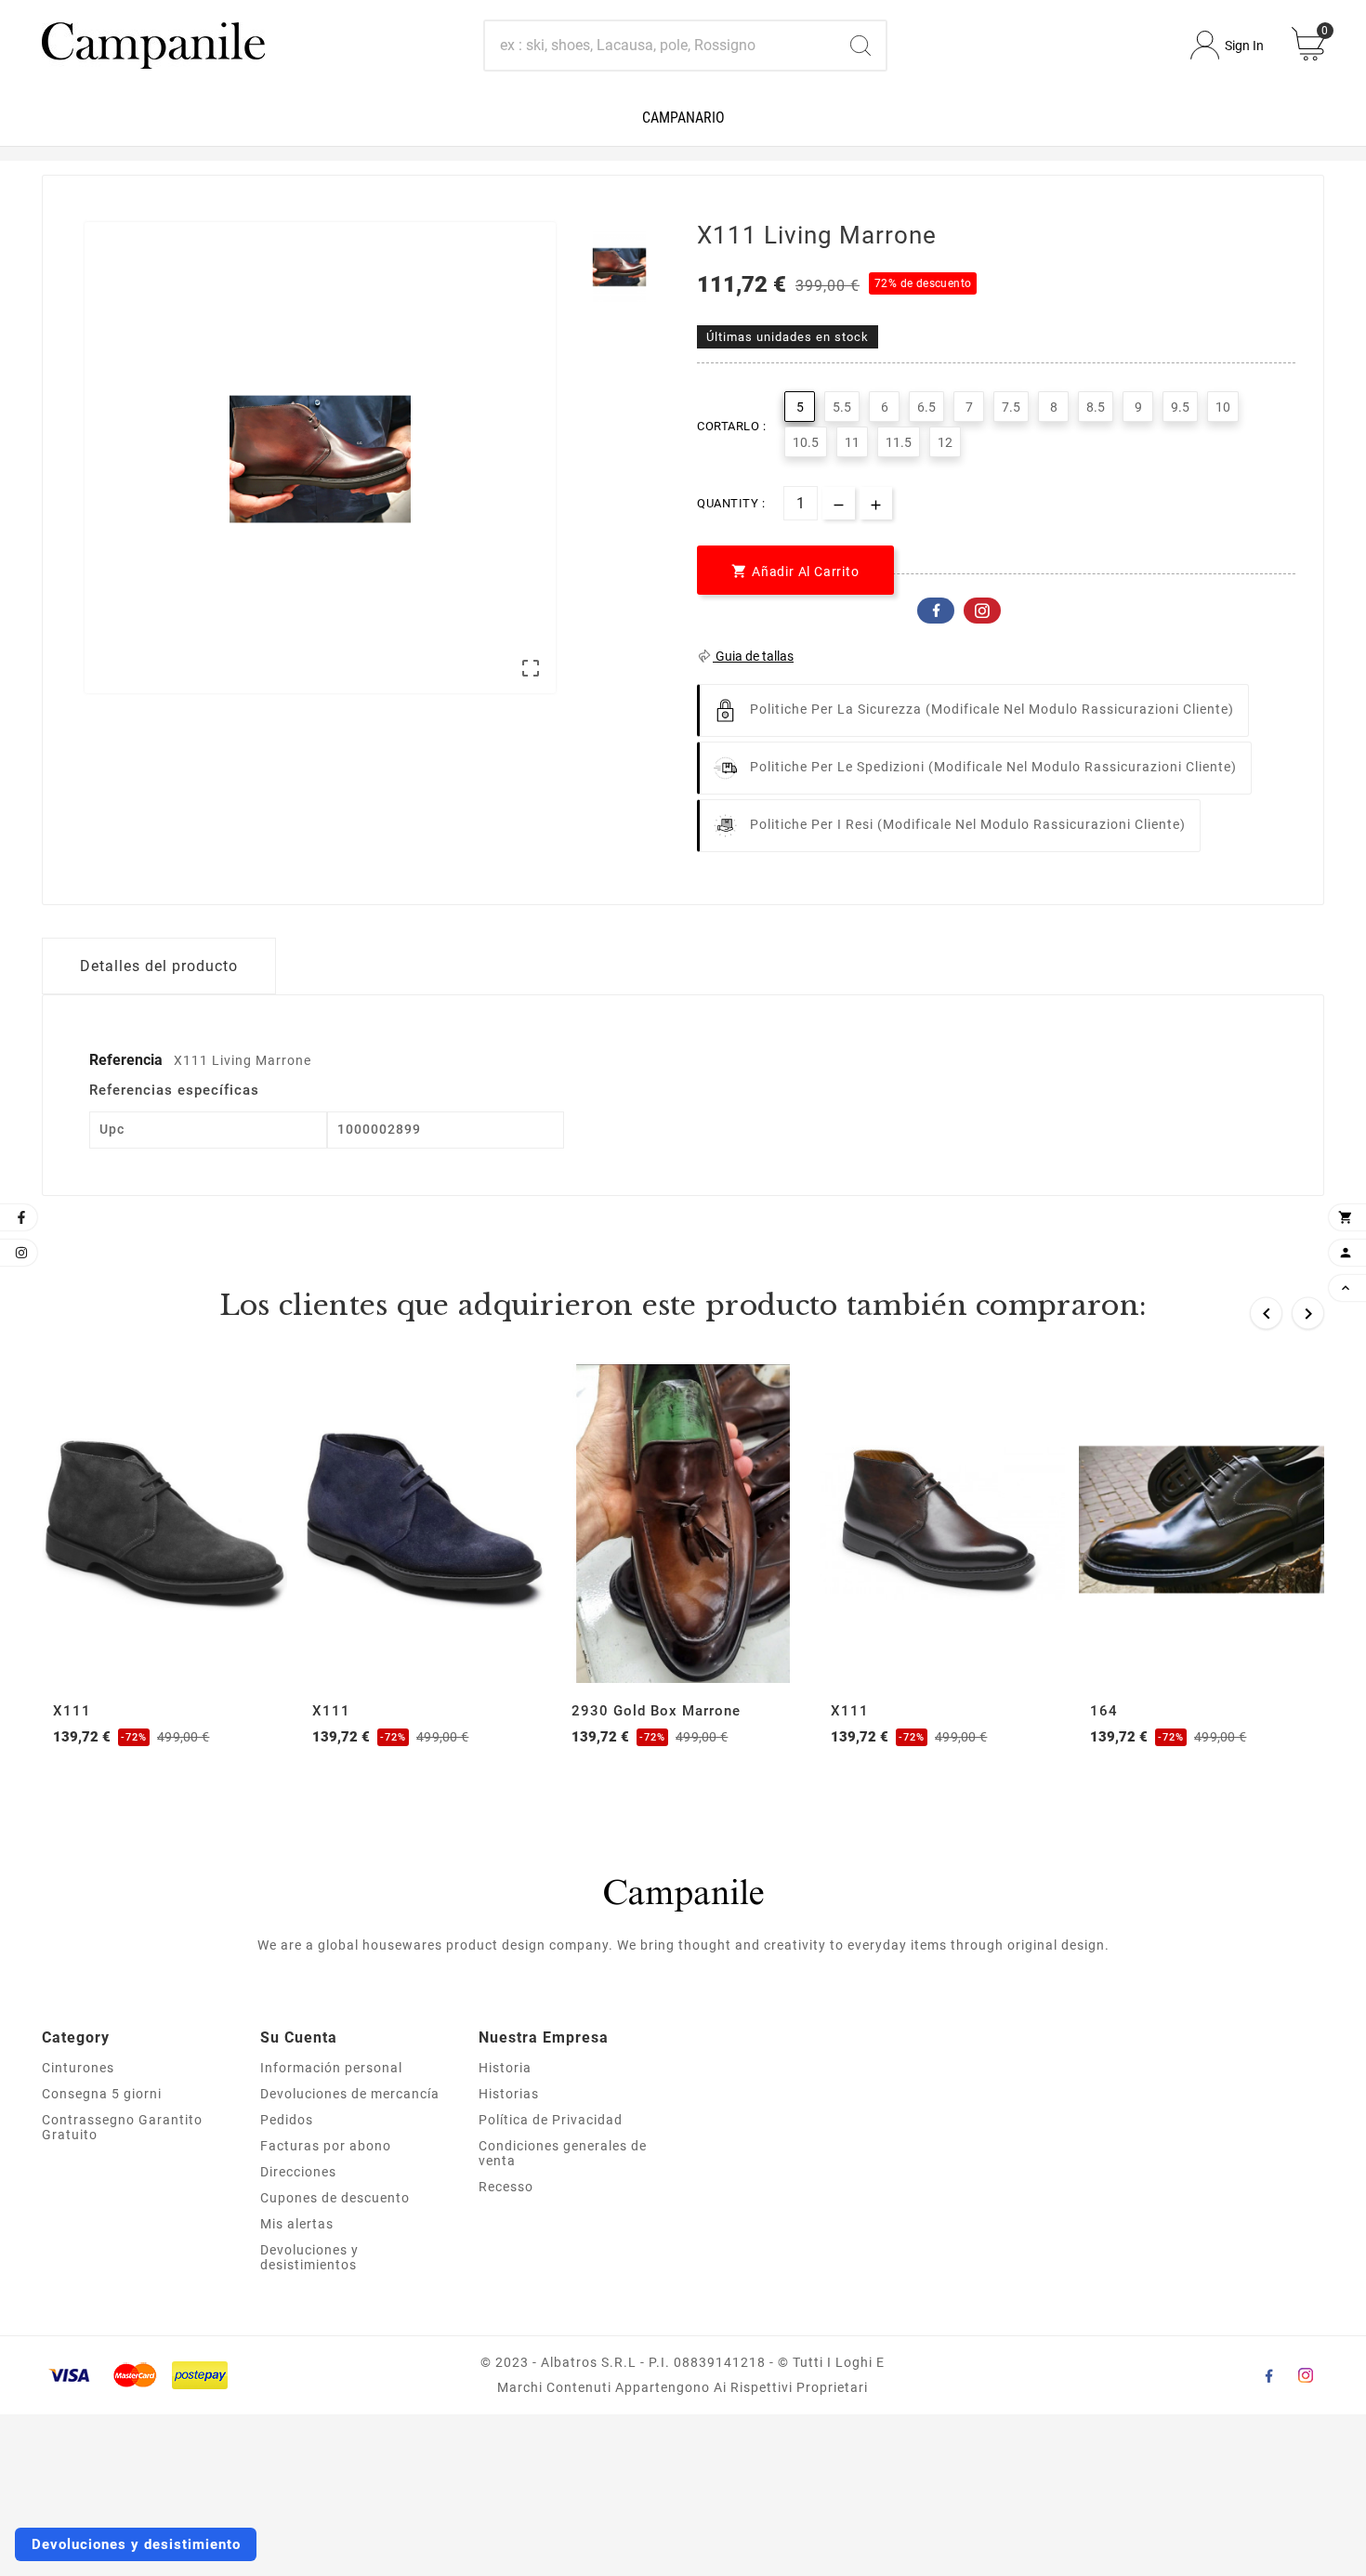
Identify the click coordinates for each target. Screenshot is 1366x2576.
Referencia (128, 1060)
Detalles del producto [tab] (159, 966)
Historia (505, 2068)
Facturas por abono (326, 2146)
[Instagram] (1306, 2375)
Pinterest (982, 611)
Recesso (506, 2187)
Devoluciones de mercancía (350, 2094)
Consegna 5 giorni (102, 2094)
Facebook (936, 611)
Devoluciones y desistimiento (136, 2544)
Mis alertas (297, 2224)
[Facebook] (1268, 2375)
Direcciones (298, 2172)
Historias (509, 2094)
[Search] (860, 46)
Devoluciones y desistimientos (309, 2257)
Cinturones (78, 2068)
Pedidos (287, 2120)
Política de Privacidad (551, 2120)
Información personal (331, 2068)
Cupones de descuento (335, 2198)
